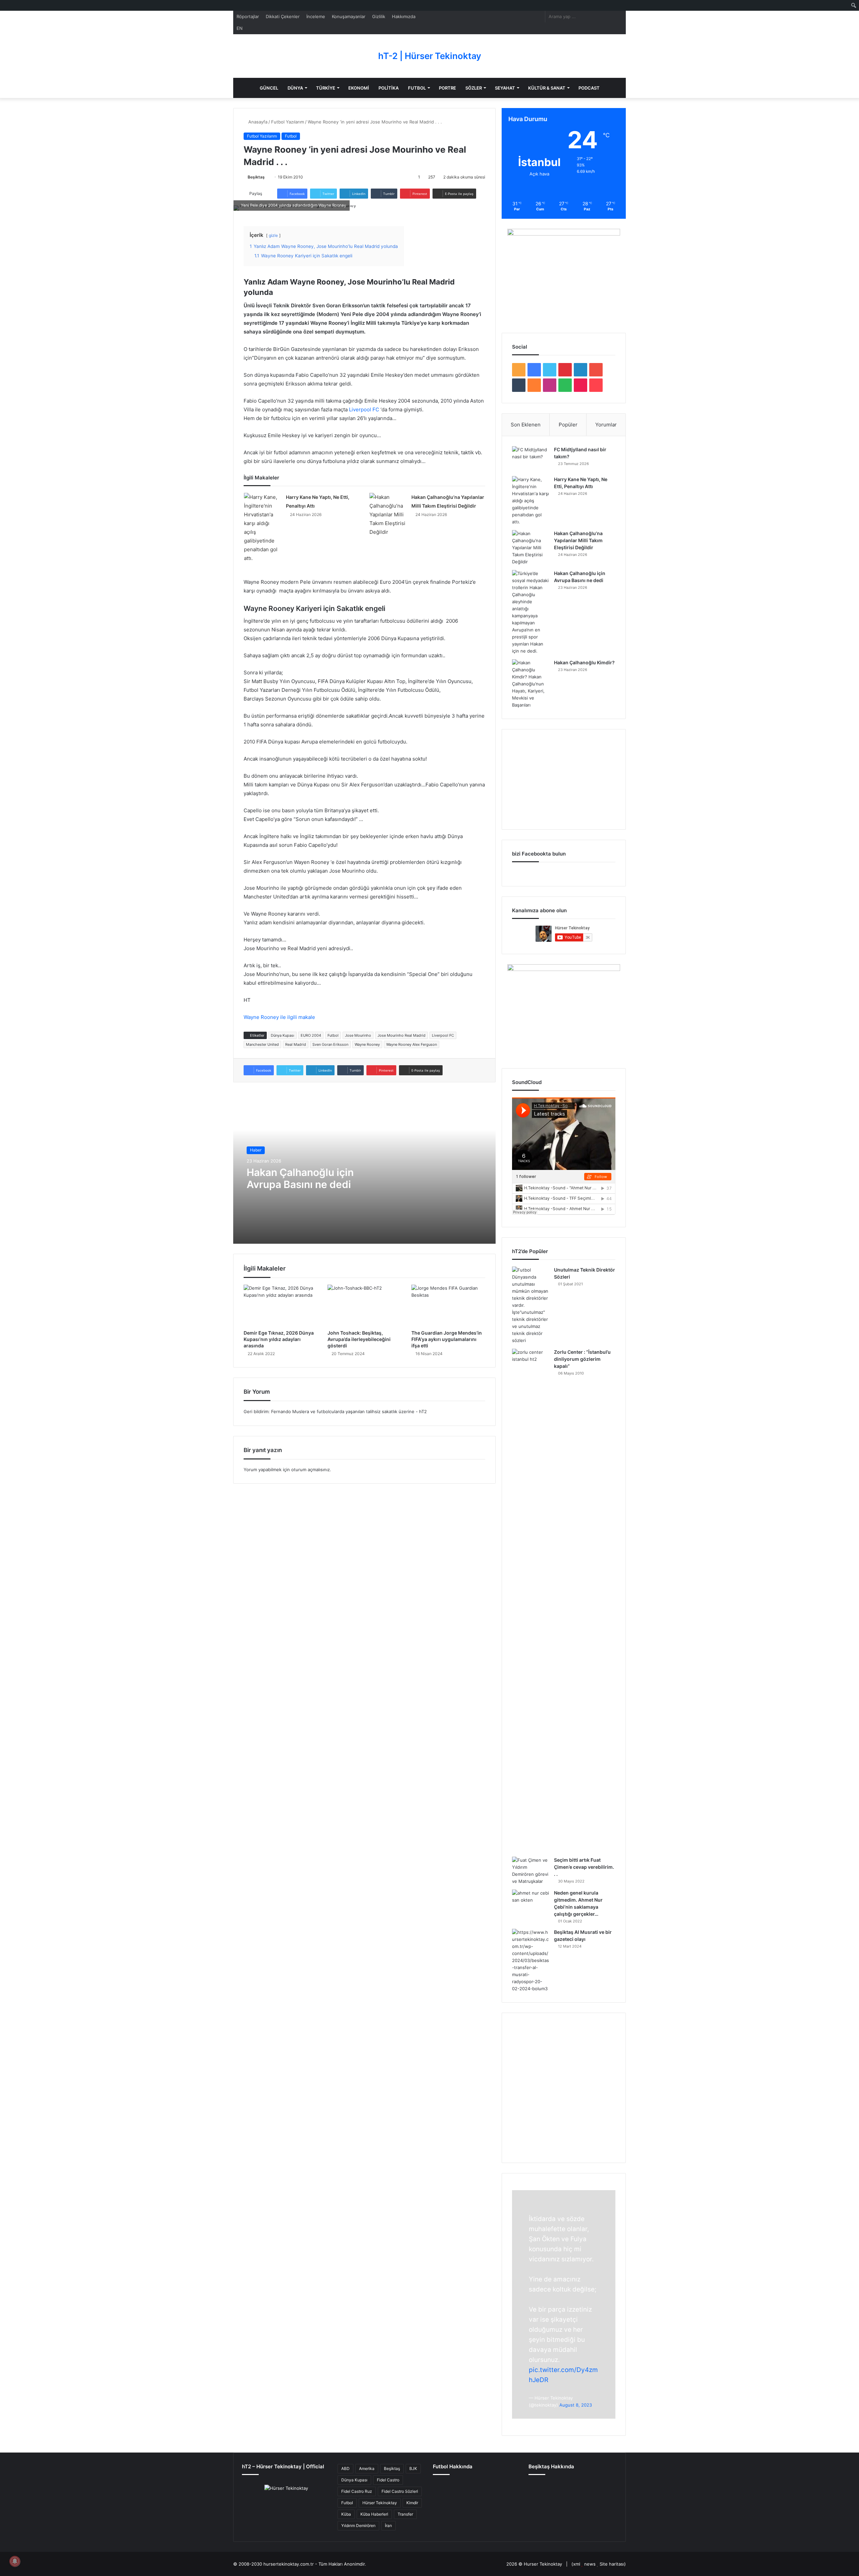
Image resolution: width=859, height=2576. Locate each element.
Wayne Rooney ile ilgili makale (279, 1017)
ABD (345, 2468)
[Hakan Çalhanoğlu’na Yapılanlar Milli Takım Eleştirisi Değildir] (388, 515)
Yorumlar (606, 425)
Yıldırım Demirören (358, 2526)
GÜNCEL (269, 88)
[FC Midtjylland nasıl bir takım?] (530, 459)
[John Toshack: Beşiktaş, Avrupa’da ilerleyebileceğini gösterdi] (364, 1305)
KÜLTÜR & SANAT (547, 88)
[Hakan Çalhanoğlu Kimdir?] (530, 684)
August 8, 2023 (576, 2405)
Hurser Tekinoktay (543, 2564)
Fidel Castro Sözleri (400, 2491)
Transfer (405, 2514)
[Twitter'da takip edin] (267, 177)
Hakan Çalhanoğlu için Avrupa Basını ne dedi (300, 1178)
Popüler (568, 425)
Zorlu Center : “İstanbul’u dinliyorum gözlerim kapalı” (582, 1359)
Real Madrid (296, 1044)
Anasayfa (257, 122)
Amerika (367, 2468)
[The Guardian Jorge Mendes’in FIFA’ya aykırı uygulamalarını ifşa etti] (448, 1305)
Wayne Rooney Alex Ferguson (412, 1044)
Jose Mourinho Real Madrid (401, 1035)
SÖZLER (474, 88)
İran (388, 2526)
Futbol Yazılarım (288, 122)
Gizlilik (379, 16)
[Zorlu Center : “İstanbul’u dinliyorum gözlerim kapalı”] (530, 1600)
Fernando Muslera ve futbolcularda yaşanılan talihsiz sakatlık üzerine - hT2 (349, 1411)
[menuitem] (854, 5)
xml (577, 2564)
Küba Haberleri (374, 2514)
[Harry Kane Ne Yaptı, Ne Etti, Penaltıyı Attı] (262, 528)
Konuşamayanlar (349, 16)
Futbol (291, 136)
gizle (273, 235)
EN (240, 28)
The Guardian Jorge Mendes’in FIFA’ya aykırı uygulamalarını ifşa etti (447, 1339)
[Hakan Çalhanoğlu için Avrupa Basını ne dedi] (530, 612)
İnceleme (316, 16)
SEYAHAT (505, 88)
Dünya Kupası (283, 1035)
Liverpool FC (364, 409)
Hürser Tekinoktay (380, 2503)
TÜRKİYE (326, 88)
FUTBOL (417, 88)
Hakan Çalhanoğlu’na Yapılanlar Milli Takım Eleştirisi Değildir (578, 540)
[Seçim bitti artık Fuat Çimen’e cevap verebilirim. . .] (530, 1871)
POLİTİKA (389, 88)
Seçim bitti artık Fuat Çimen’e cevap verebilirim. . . (584, 1867)
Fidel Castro (388, 2480)
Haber (256, 1150)
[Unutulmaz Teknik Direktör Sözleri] (530, 1305)
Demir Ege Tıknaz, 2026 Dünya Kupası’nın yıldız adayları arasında (279, 1339)
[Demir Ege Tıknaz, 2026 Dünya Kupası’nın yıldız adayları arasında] (281, 1305)
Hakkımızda (404, 16)
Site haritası (612, 2564)
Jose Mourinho (358, 1035)
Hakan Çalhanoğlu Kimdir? (584, 662)
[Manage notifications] (15, 2561)
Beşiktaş (256, 177)
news (590, 2564)
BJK (413, 2468)
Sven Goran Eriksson (330, 1044)
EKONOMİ (359, 88)
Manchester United (262, 1044)
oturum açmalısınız (311, 1470)
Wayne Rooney (367, 1044)
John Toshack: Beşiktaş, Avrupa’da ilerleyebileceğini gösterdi (359, 1339)
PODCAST (589, 88)
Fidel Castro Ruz (357, 2491)
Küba (346, 2514)
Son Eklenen (526, 425)
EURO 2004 (311, 1035)
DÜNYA (295, 88)
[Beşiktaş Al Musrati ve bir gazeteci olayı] (530, 1961)
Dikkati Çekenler (283, 16)
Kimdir (412, 2503)
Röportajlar (248, 16)
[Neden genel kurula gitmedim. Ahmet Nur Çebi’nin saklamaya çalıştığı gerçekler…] (530, 1902)
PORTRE (447, 88)
